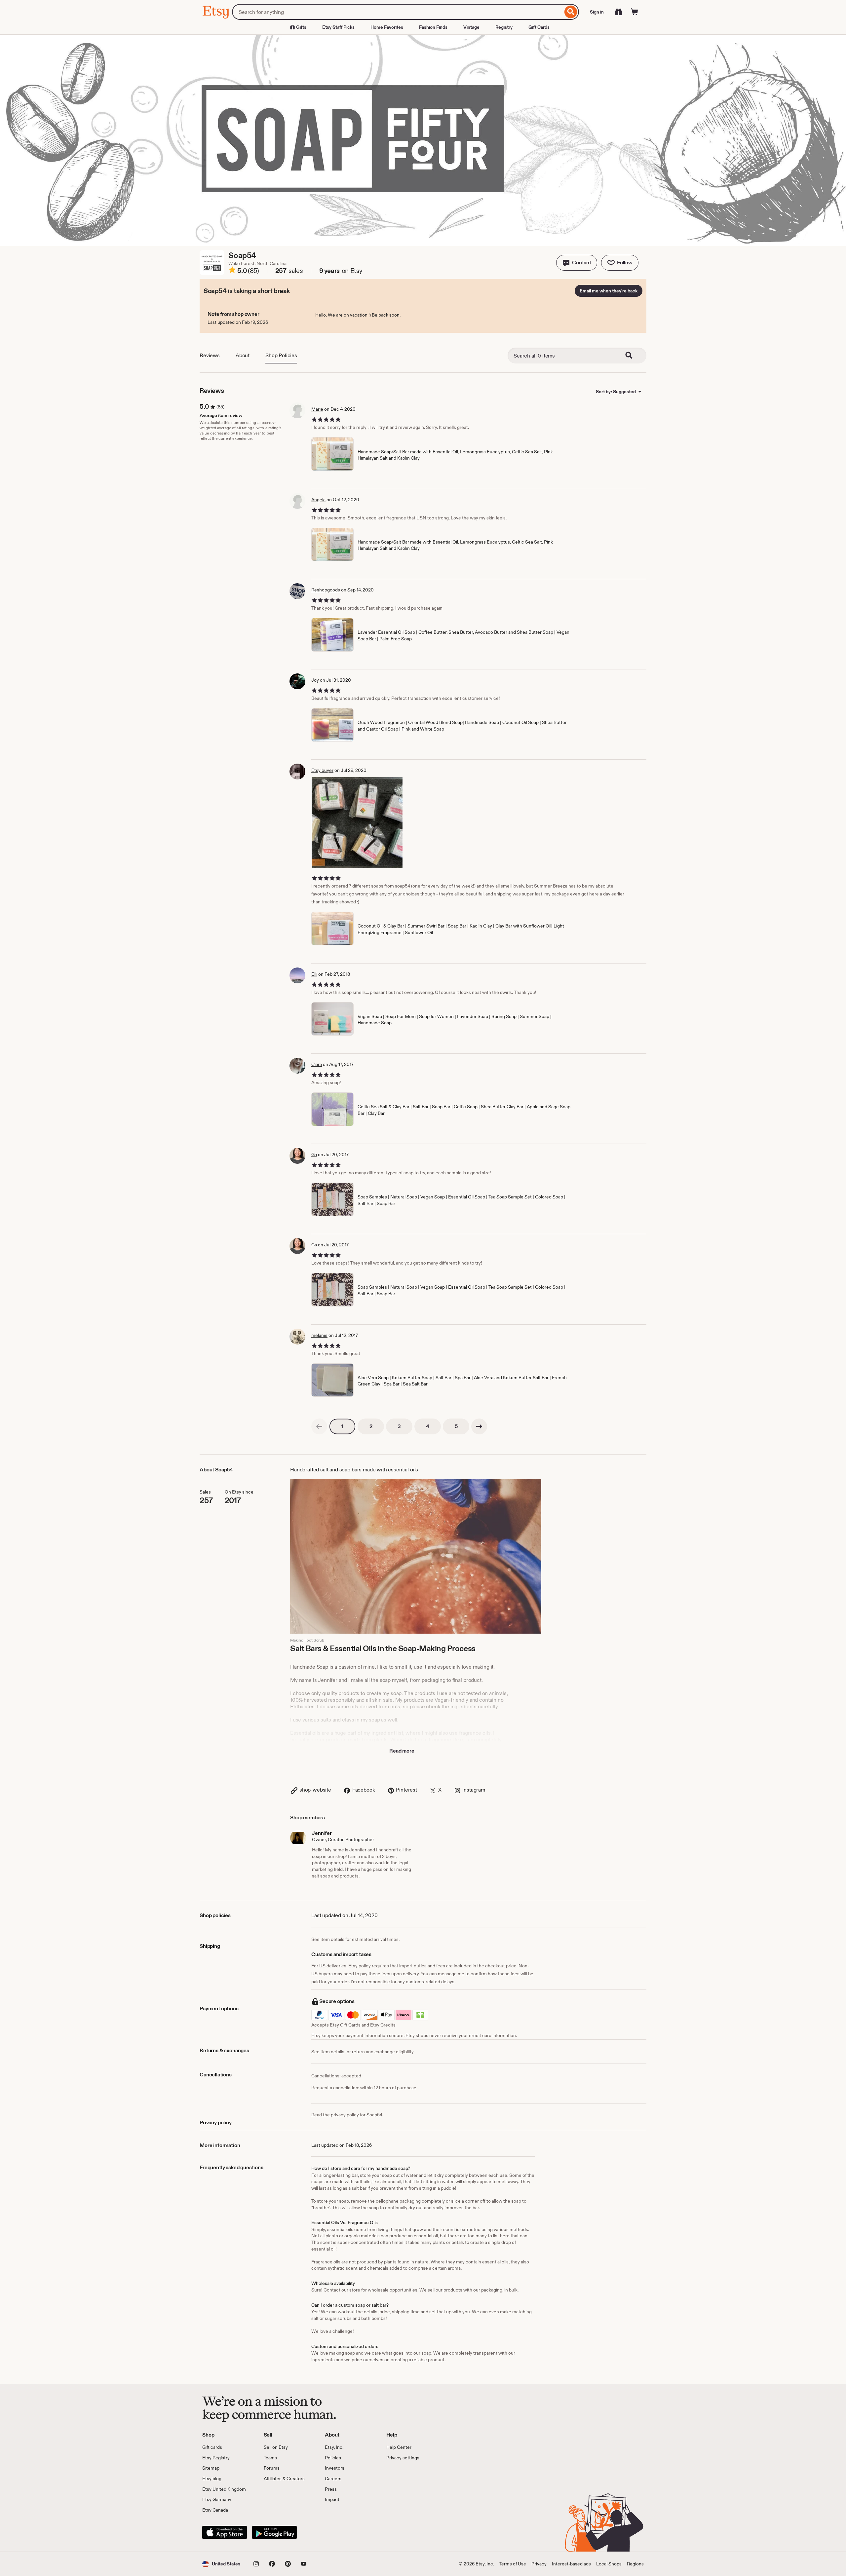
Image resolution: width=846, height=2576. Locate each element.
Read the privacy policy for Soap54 (347, 2115)
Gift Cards (539, 27)
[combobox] (397, 12)
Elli (314, 974)
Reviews (210, 355)
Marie (317, 409)
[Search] (571, 12)
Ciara (317, 1064)
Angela (318, 500)
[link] (319, 1426)
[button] (577, 263)
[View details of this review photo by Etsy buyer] (357, 823)
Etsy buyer (322, 770)
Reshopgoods (326, 590)
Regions (635, 2564)
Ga (314, 1155)
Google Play (274, 2532)
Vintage (471, 27)
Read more (402, 1751)
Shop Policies (281, 355)
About (243, 355)
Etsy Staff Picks (338, 27)
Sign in (597, 12)
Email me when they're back (609, 291)
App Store (225, 2532)
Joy (315, 680)
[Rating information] (232, 271)
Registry (504, 27)
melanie (319, 1335)
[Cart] (634, 12)
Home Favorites (387, 27)
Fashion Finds (433, 27)
